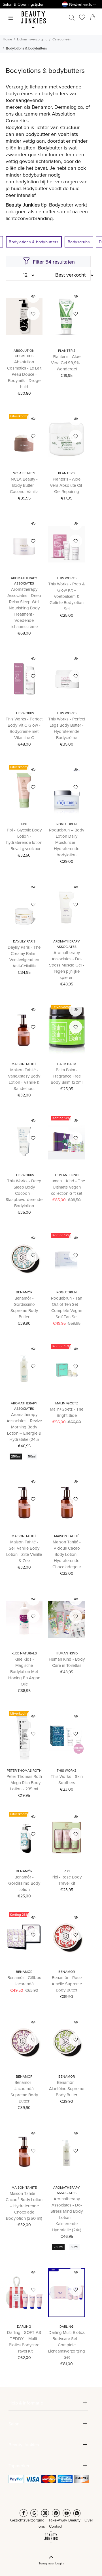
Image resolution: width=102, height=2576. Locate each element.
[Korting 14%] (67, 1141)
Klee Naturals (24, 1654)
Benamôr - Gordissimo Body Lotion (24, 1883)
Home (8, 40)
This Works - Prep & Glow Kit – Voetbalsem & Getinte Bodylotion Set (67, 597)
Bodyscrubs (79, 242)
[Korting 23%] (24, 1938)
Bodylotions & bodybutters (26, 49)
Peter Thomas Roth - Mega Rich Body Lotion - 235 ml (24, 1783)
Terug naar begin (51, 2563)
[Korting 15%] (67, 1370)
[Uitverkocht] (24, 439)
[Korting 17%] (67, 1258)
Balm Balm (67, 1064)
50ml (32, 1457)
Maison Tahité (24, 1064)
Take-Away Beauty (64, 2520)
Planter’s (67, 351)
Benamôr (24, 1293)
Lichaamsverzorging (32, 40)
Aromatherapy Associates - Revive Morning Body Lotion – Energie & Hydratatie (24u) (24, 1427)
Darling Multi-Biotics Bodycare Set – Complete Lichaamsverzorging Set (67, 2345)
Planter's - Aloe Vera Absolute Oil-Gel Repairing (67, 486)
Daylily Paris (24, 942)
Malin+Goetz (67, 1404)
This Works (67, 578)
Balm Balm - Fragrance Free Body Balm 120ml (67, 1076)
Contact (56, 2527)
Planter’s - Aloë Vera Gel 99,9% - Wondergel (67, 363)
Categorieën (62, 40)
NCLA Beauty (24, 474)
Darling (24, 2327)
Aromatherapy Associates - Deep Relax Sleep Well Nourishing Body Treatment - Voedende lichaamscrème (24, 608)
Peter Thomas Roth (24, 1771)
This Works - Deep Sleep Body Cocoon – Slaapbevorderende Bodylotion (24, 1193)
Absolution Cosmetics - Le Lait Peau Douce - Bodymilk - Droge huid (24, 374)
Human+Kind (67, 1654)
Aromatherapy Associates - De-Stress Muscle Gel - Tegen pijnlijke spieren (67, 965)
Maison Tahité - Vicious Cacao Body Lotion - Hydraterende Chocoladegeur (67, 1555)
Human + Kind (67, 1175)
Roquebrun (67, 824)
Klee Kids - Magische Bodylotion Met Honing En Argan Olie (24, 1672)
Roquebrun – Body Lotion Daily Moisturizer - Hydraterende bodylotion (67, 843)
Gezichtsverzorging (27, 2520)
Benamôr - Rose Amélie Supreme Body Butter (67, 1984)
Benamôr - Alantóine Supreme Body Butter (67, 2089)
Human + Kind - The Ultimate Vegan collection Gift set (67, 1187)
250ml (16, 1457)
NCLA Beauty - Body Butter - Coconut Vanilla (24, 486)
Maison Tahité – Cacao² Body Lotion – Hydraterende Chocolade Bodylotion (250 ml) (24, 2206)
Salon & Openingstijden (24, 5)
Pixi (24, 824)
